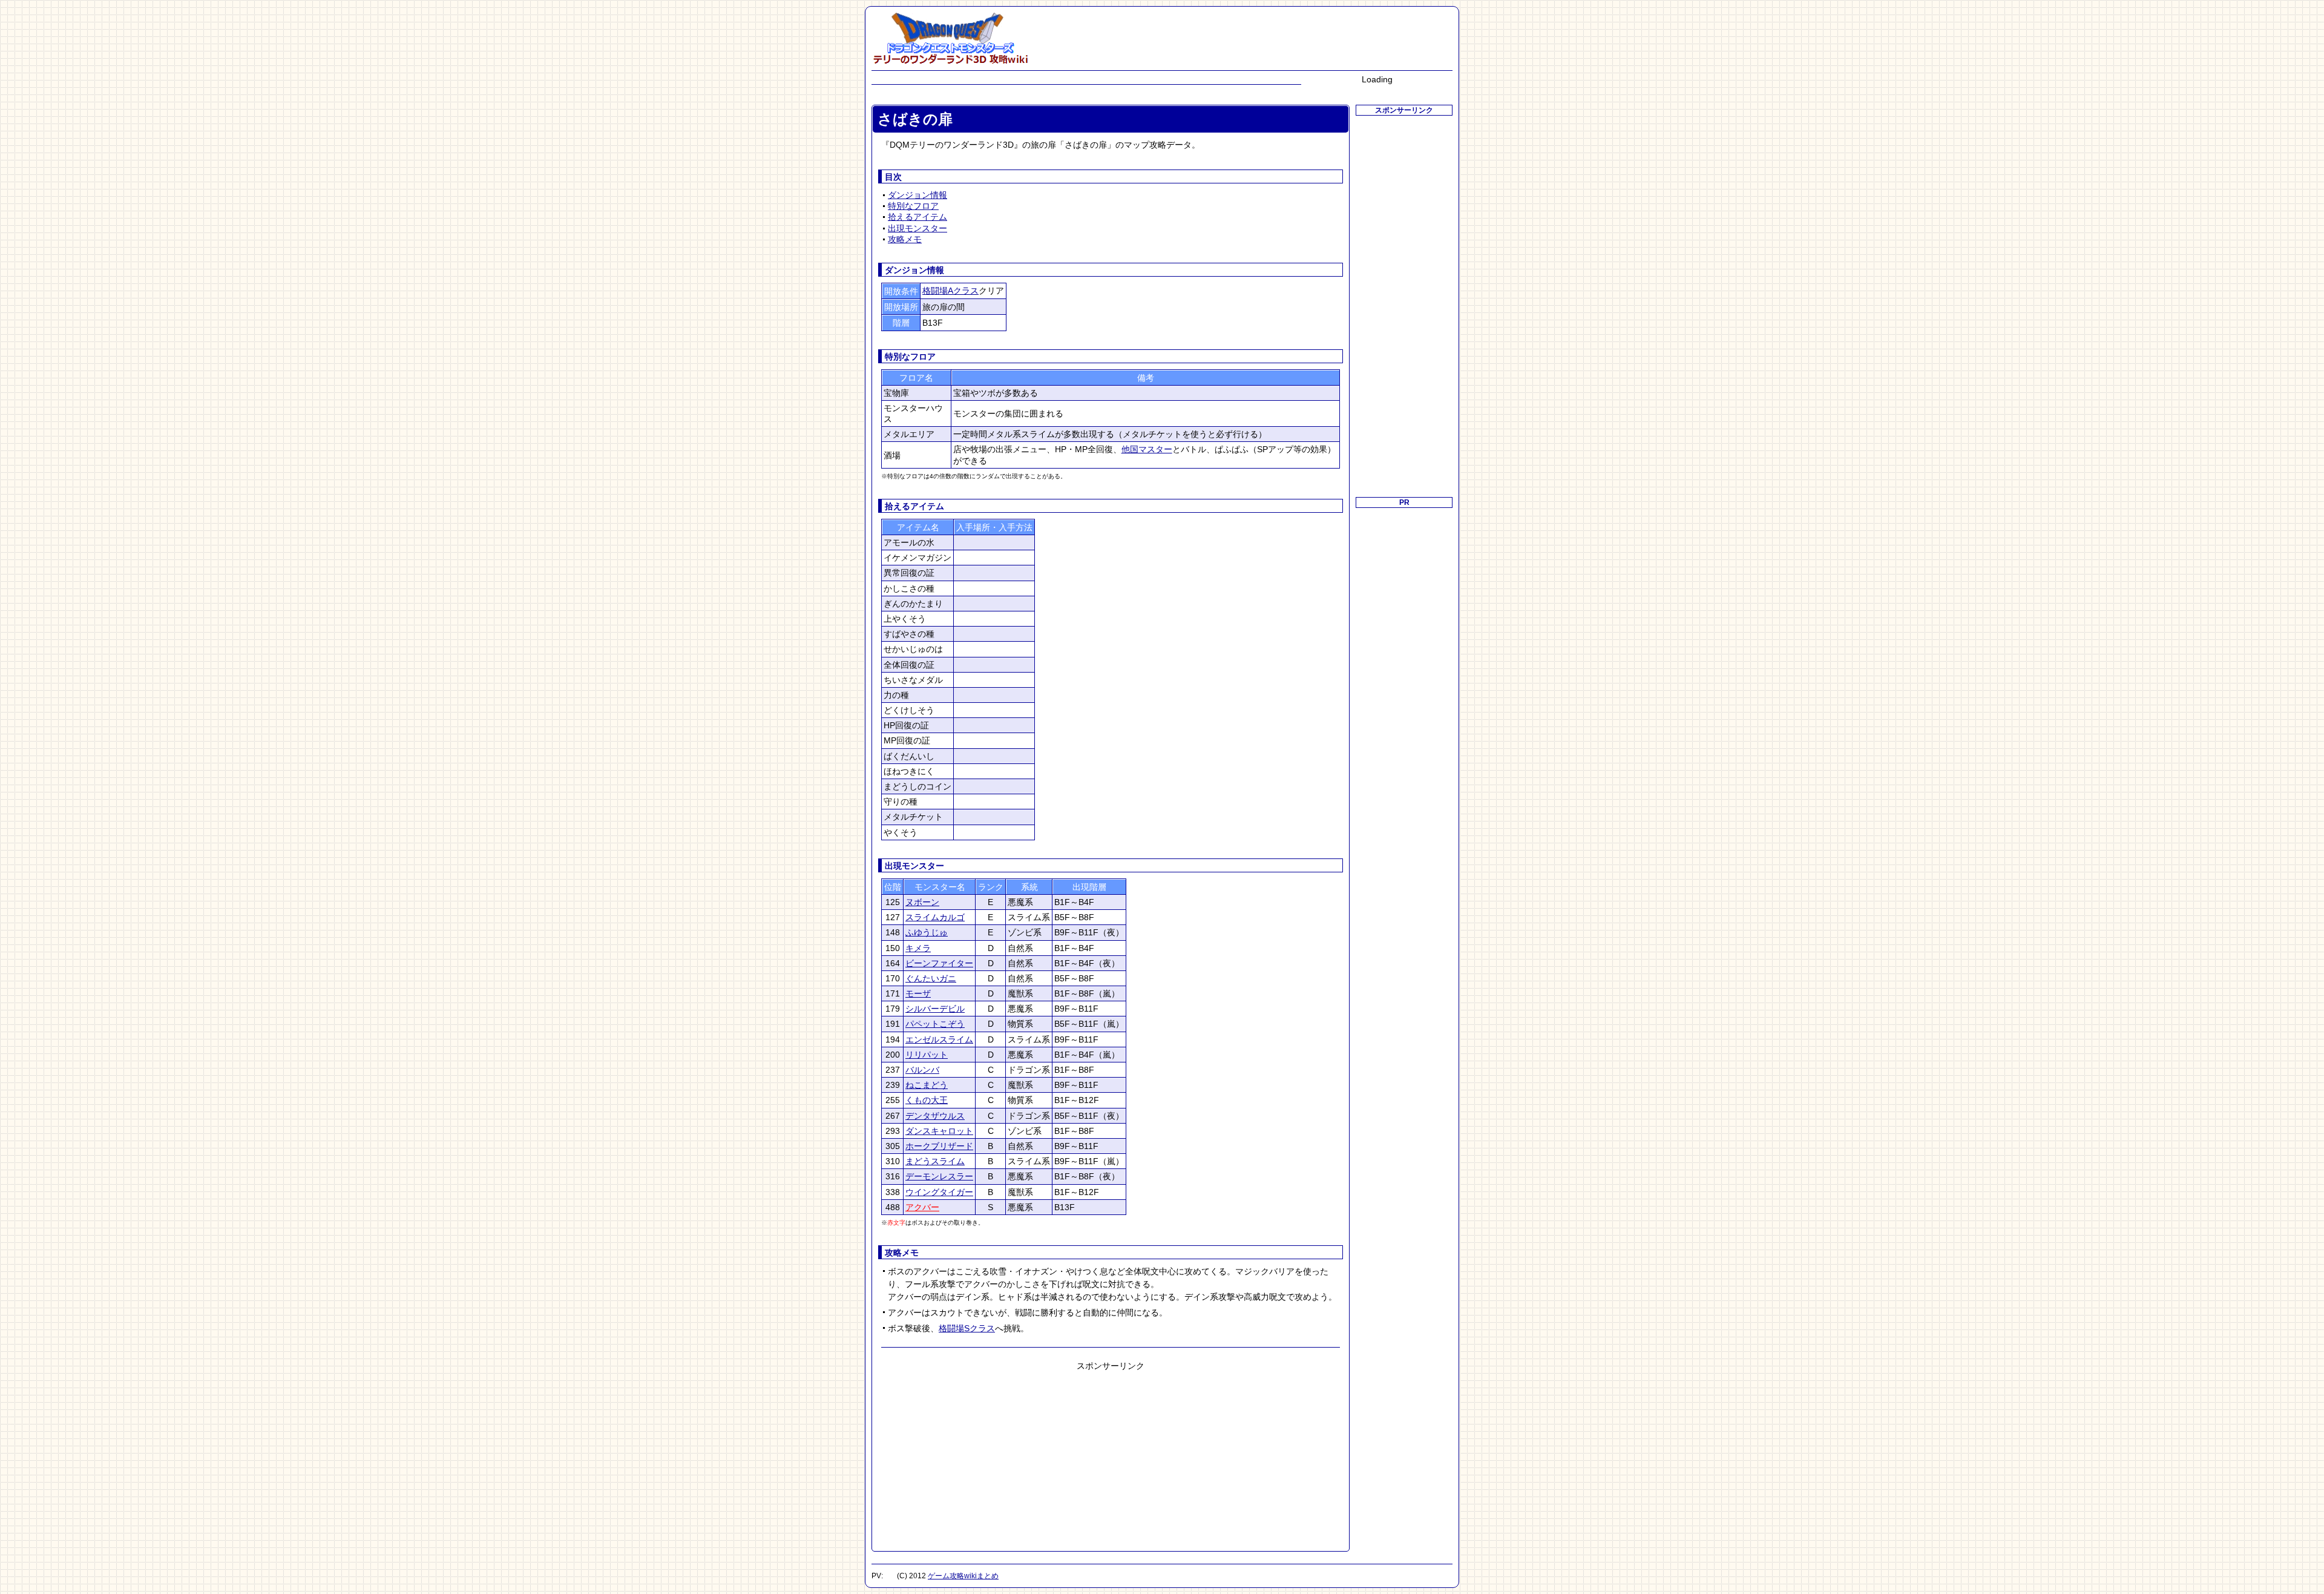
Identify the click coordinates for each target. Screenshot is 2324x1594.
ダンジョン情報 (917, 195)
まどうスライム (935, 1161)
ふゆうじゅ (927, 932)
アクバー (922, 1207)
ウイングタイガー (939, 1192)
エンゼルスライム (939, 1039)
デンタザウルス (935, 1116)
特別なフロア (913, 206)
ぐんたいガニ (931, 978)
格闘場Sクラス (967, 1328)
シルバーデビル (935, 1009)
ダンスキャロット (939, 1131)
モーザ (918, 993)
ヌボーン (922, 902)
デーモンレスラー (939, 1176)
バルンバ (922, 1070)
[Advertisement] (1111, 1457)
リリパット (927, 1055)
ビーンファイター (939, 963)
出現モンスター (917, 228)
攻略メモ (905, 239)
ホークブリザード (939, 1146)
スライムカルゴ (935, 917)
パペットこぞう (935, 1024)
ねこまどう (927, 1085)
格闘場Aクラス (950, 291)
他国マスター (1147, 449)
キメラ (918, 948)
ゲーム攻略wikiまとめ (963, 1576)
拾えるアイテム (917, 217)
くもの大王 (927, 1100)
